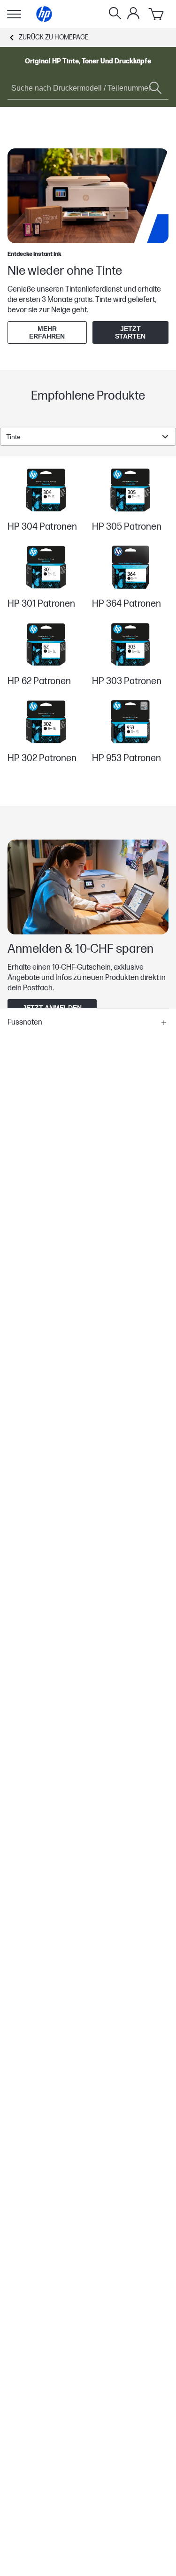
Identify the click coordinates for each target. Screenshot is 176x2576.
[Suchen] (115, 14)
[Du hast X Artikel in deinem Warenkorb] (157, 14)
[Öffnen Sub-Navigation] (14, 14)
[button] (88, 1023)
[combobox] (88, 437)
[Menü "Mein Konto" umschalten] (133, 13)
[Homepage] (44, 14)
